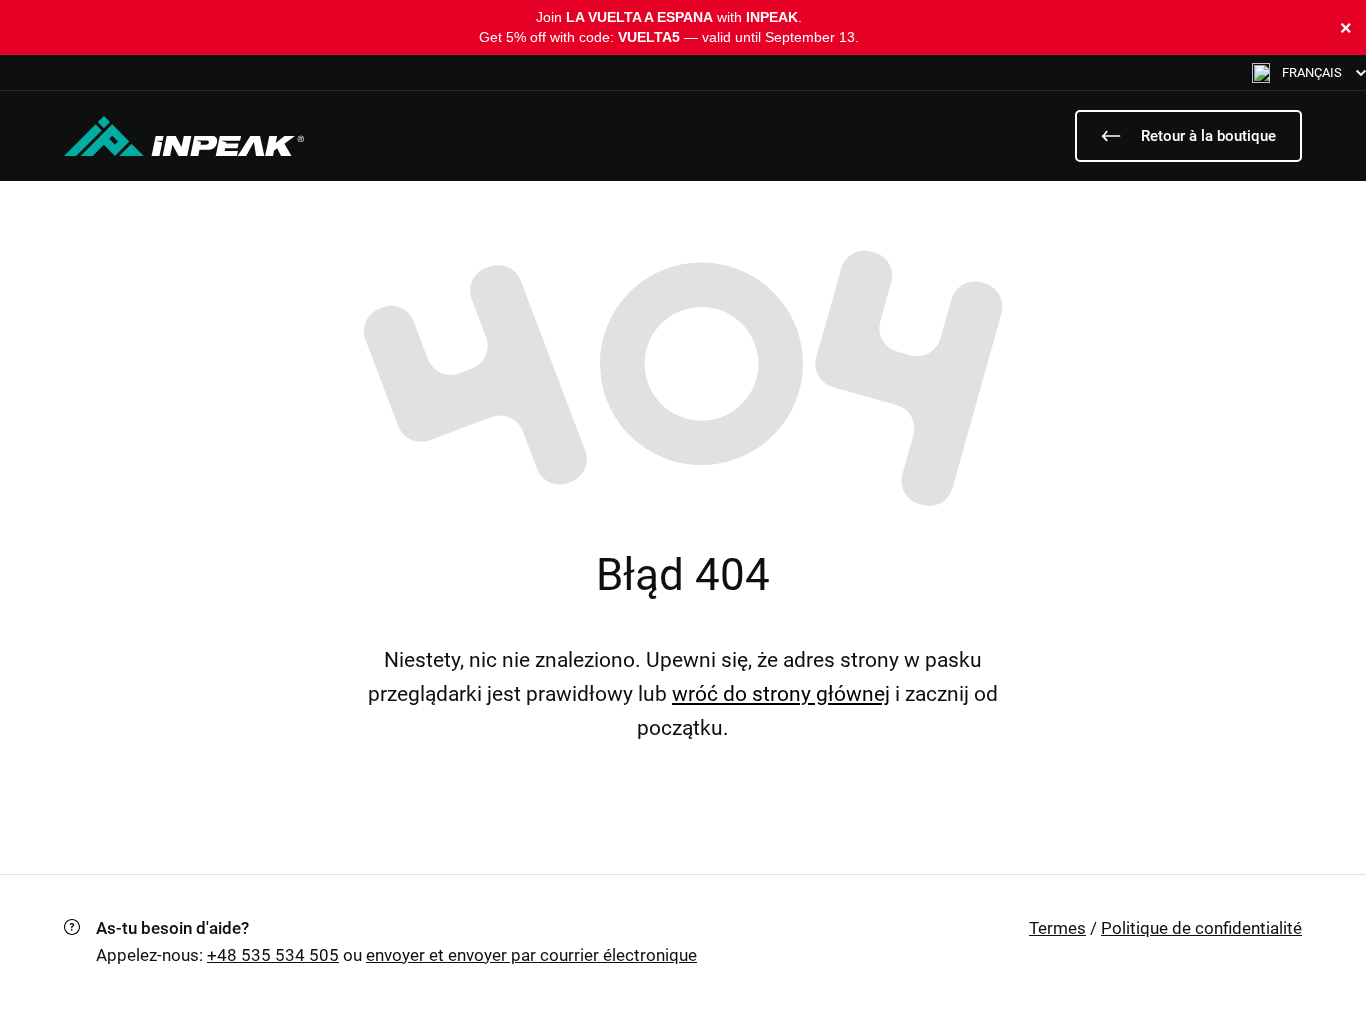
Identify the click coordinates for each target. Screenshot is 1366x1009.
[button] (1309, 72)
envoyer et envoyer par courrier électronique (531, 955)
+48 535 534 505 (273, 955)
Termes (1057, 928)
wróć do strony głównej (781, 694)
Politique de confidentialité (1201, 928)
